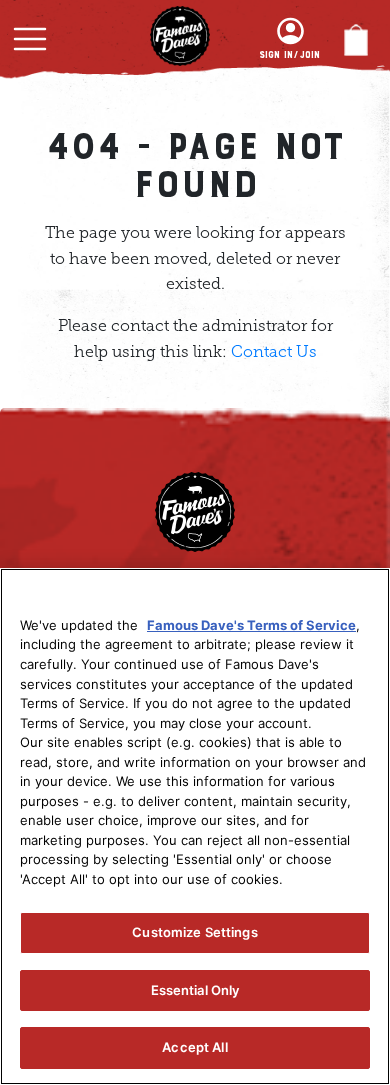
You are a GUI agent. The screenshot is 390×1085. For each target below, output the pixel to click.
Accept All (194, 1047)
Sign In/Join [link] (289, 55)
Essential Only (195, 990)
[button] (30, 39)
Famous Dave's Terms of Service (251, 625)
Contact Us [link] (274, 351)
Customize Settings (194, 932)
